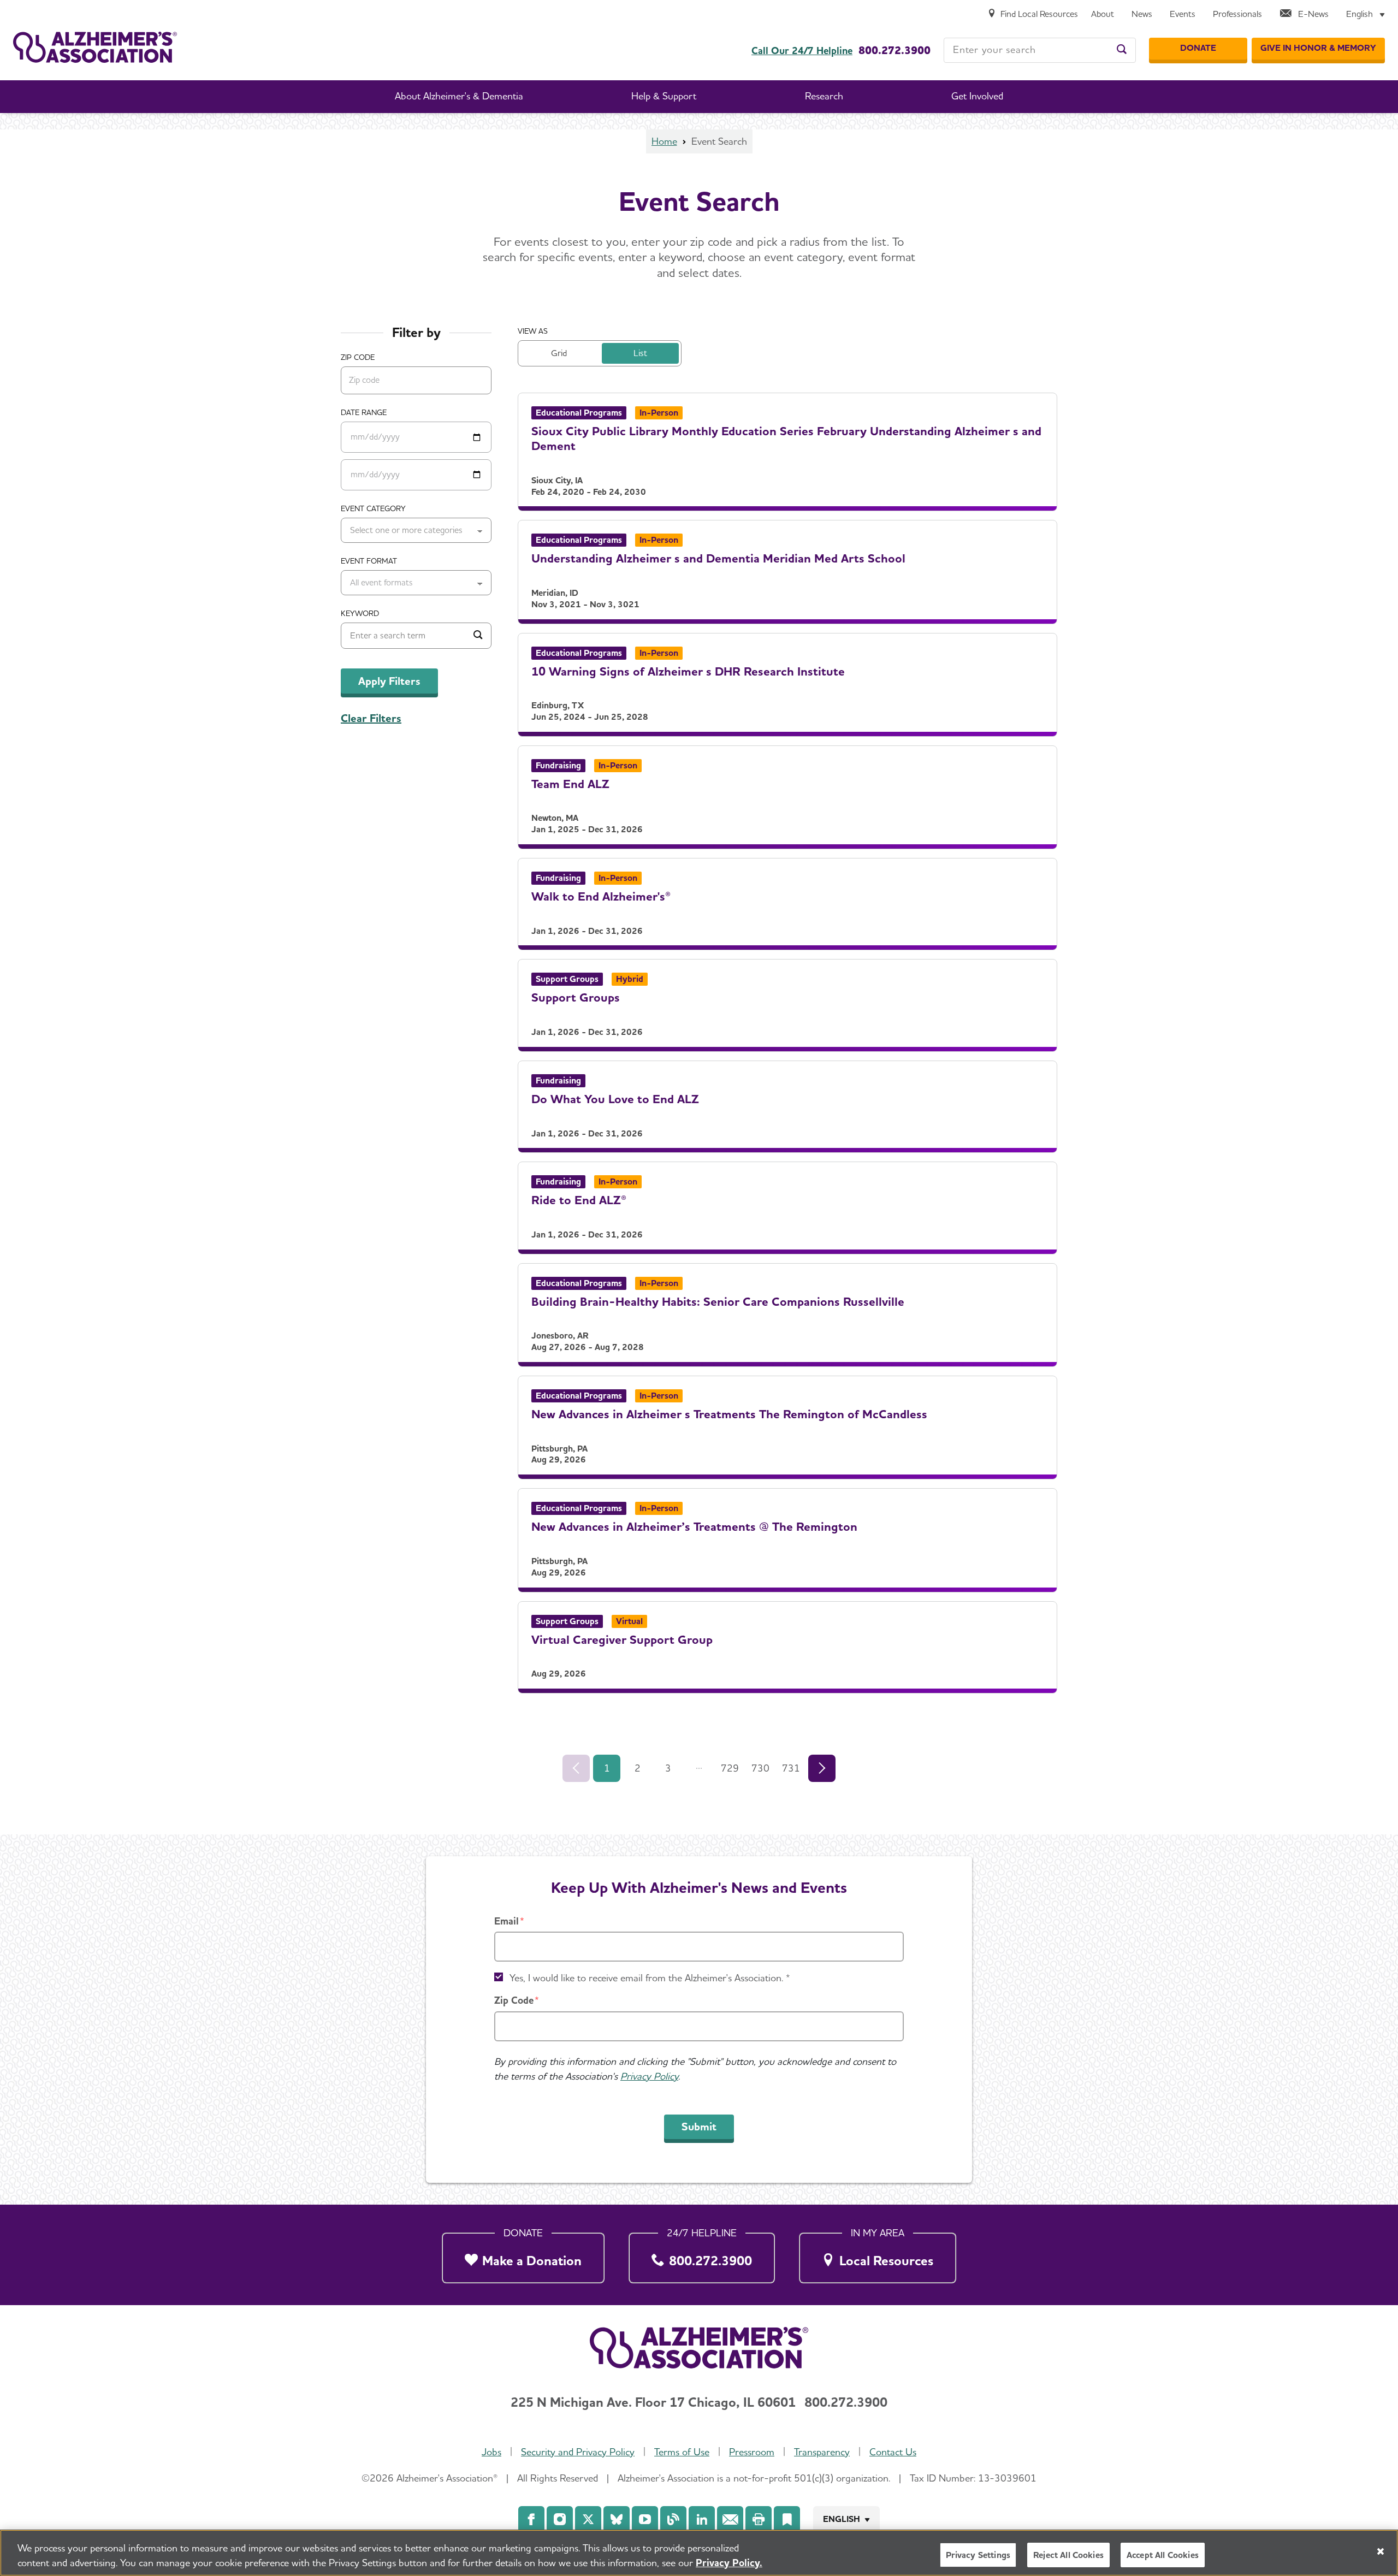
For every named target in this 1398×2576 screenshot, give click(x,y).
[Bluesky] (617, 2519)
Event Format (369, 561)
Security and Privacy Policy (578, 2452)
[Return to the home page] (95, 47)
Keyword (360, 613)
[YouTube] (645, 2519)
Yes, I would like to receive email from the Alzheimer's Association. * (650, 1978)
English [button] (842, 2519)
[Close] (1381, 2551)
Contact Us (893, 2452)
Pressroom (752, 2452)
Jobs (491, 2452)
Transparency (822, 2452)
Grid (559, 353)
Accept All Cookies (1163, 2555)
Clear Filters (371, 718)
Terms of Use (682, 2452)
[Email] (730, 2519)
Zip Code (514, 2000)
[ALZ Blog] (673, 2519)
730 (760, 1768)
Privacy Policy (649, 2076)
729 (730, 1768)
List (640, 353)
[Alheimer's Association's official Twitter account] (588, 2519)
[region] (699, 2553)
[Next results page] (822, 1768)
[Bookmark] (787, 2519)
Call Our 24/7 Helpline (802, 51)
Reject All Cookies (1068, 2555)
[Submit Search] (478, 636)
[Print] (759, 2519)
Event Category (373, 508)
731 (791, 1768)
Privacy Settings (978, 2555)
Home (664, 141)
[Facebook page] (531, 2519)
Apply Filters (389, 681)
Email (507, 1921)
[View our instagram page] (560, 2519)
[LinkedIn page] (702, 2519)
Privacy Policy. (729, 2563)
